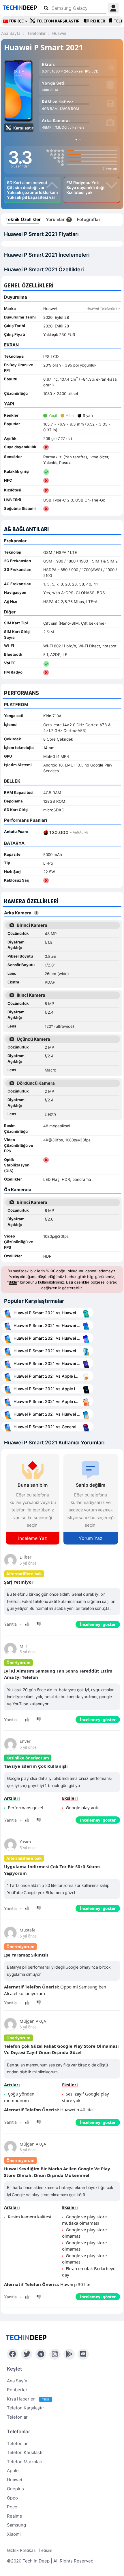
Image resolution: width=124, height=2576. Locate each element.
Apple (13, 2471)
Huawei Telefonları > (103, 308)
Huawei (15, 2480)
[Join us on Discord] (83, 2354)
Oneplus (15, 2489)
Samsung (16, 2525)
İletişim (46, 2550)
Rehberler (17, 2390)
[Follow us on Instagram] (55, 2354)
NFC (8, 480)
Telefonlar (17, 2417)
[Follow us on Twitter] (27, 2354)
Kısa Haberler (28, 2399)
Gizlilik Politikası (22, 2550)
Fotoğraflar (89, 219)
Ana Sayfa (17, 2381)
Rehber (98, 21)
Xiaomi (14, 2534)
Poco (12, 2507)
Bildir (13, 1282)
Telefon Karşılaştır (58, 21)
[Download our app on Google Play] (69, 2354)
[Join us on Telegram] (41, 2354)
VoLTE (10, 663)
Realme (15, 2516)
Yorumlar (58, 219)
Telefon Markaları (25, 2462)
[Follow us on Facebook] (13, 2354)
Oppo (12, 2498)
